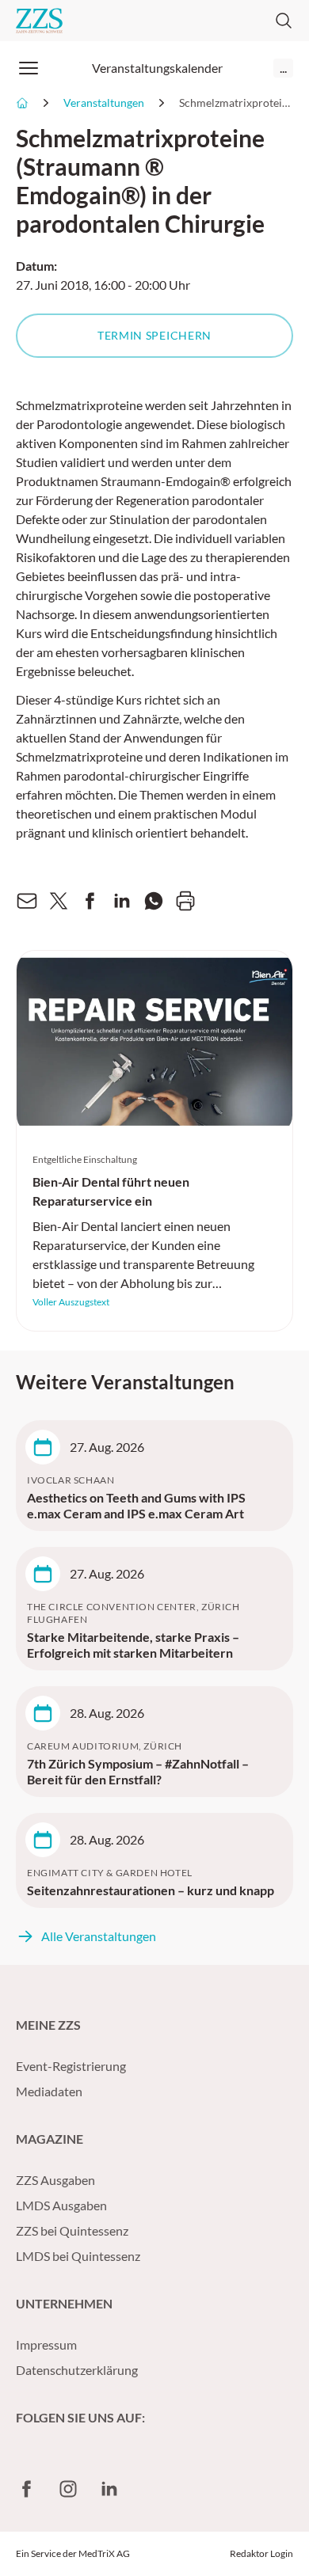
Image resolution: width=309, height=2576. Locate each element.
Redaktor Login (261, 2553)
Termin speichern (154, 335)
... (283, 68)
